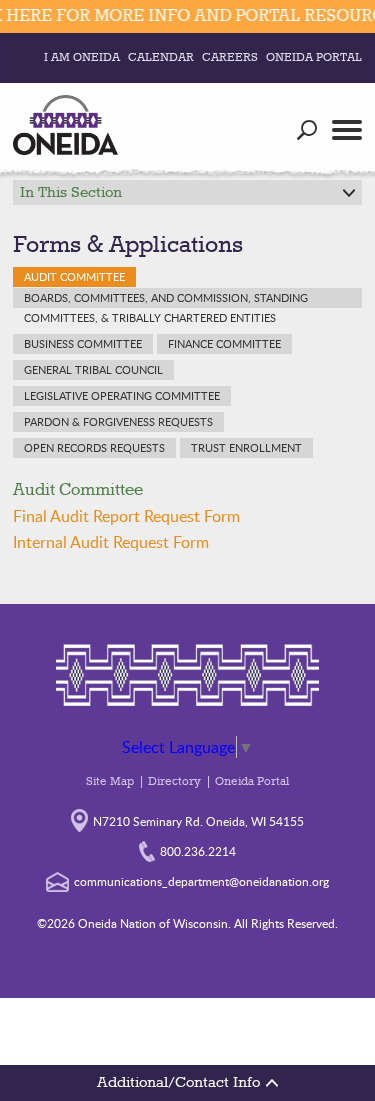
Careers (230, 58)
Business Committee (83, 343)
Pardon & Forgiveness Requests (118, 421)
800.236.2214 (198, 851)
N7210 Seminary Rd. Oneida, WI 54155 (198, 821)
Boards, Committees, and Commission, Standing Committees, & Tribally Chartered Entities (166, 299)
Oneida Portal (314, 58)
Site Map (110, 782)
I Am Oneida (82, 58)
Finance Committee (224, 343)
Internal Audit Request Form (111, 542)
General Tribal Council (93, 369)
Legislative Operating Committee (122, 395)
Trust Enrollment (246, 447)
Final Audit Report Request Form (126, 516)
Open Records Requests (94, 447)
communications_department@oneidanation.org (201, 881)
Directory (174, 782)
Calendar (161, 58)
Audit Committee (74, 276)
